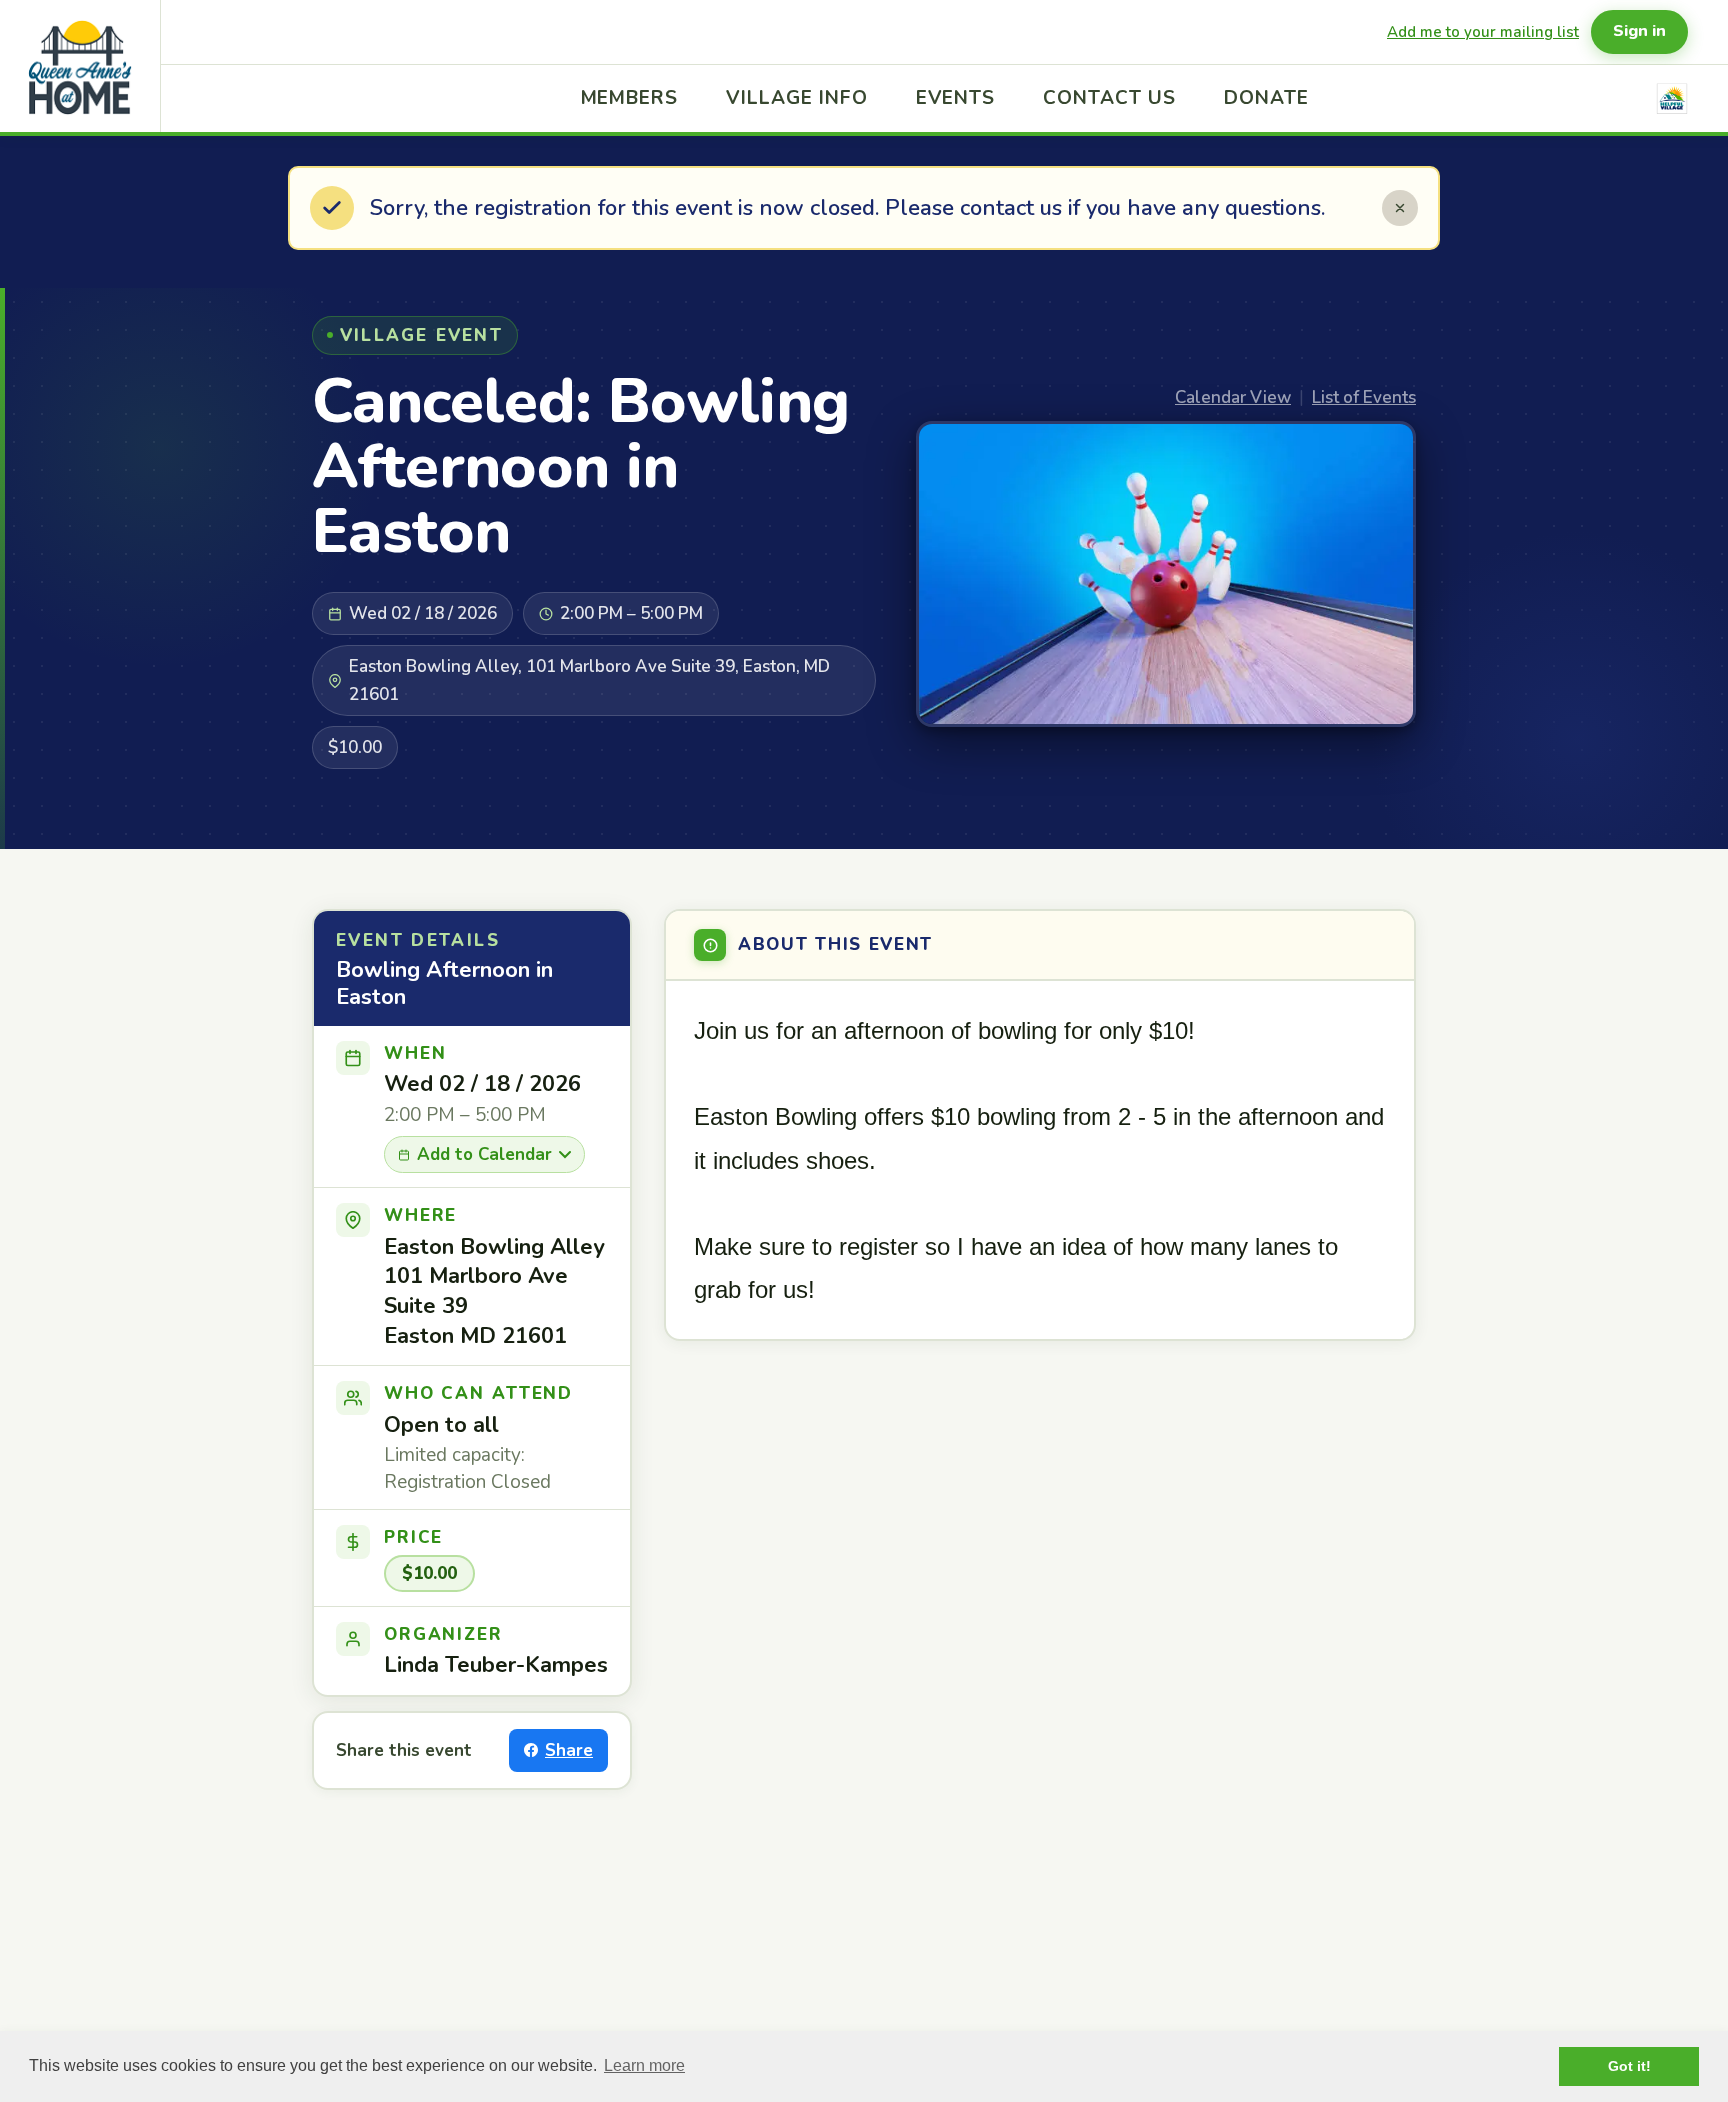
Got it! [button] (1629, 2066)
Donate (1266, 98)
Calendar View (1233, 397)
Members (630, 98)
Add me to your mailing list (1483, 32)
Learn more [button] (644, 2065)
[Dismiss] (1400, 208)
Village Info (796, 98)
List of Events (1364, 397)
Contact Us (1109, 98)
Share (569, 1750)
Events (956, 98)
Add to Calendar (484, 1154)
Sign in (1639, 31)
